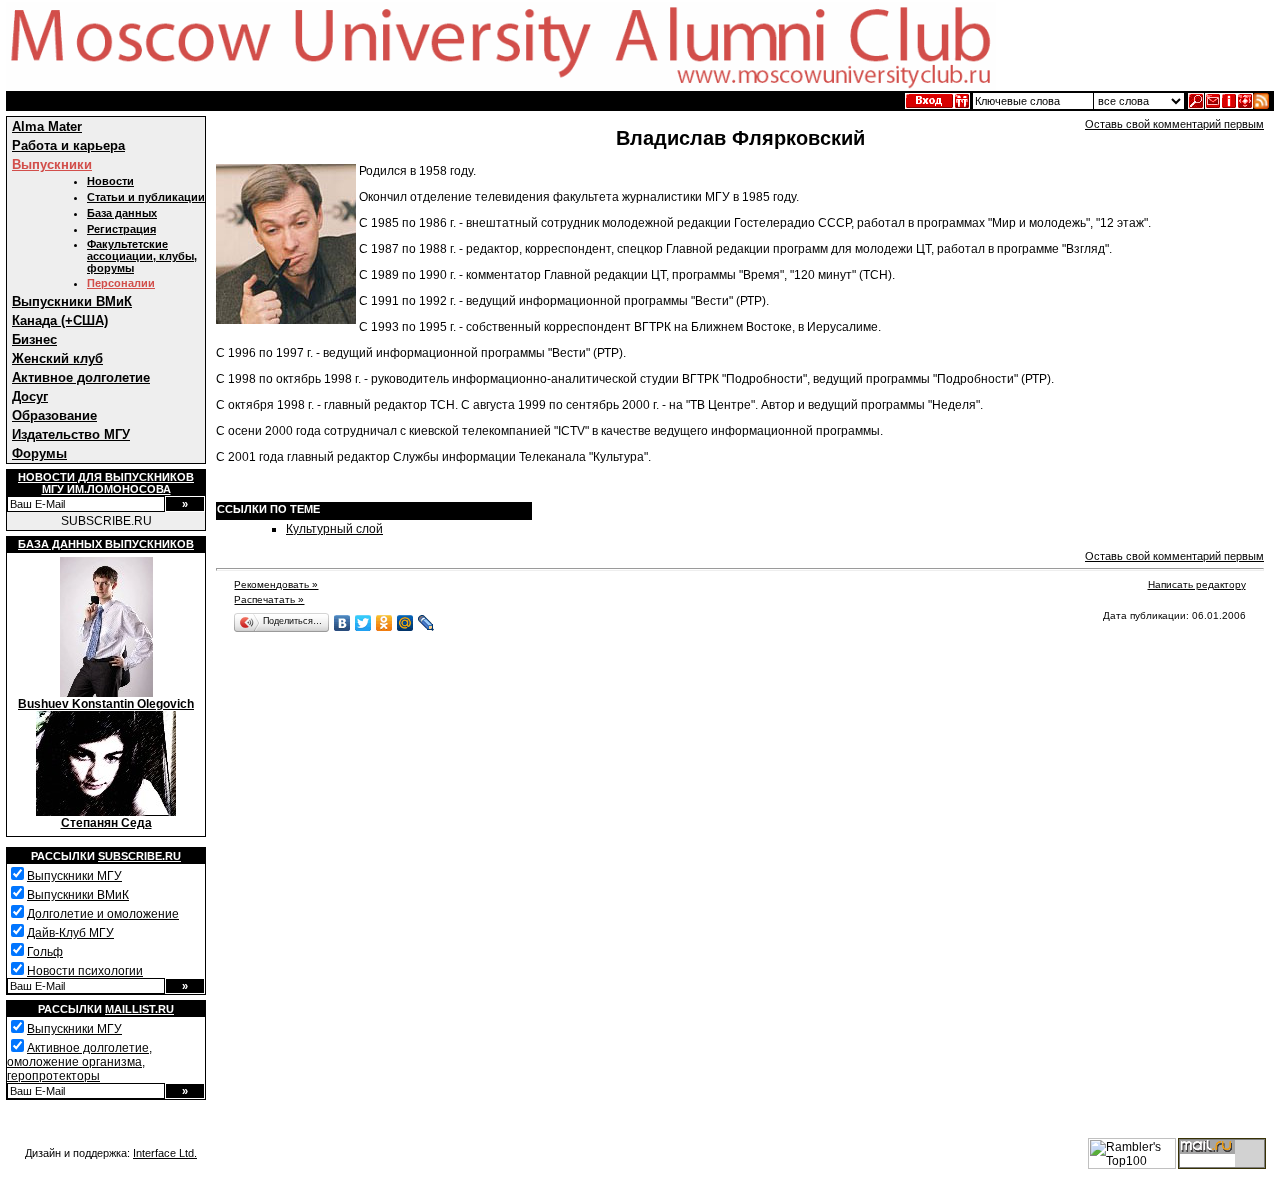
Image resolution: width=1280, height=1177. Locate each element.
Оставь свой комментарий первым (1174, 124)
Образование (54, 415)
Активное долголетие (81, 377)
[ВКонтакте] (342, 623)
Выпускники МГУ (74, 876)
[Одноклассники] (384, 623)
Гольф (45, 952)
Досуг (30, 396)
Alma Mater (47, 126)
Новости (110, 181)
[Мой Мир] (405, 623)
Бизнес (34, 339)
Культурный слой (334, 529)
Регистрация (121, 229)
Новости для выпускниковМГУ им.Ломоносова (106, 483)
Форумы (39, 453)
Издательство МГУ (71, 434)
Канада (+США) (60, 320)
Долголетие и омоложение (103, 914)
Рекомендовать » (276, 584)
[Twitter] (363, 623)
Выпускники (52, 164)
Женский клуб (57, 358)
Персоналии (121, 283)
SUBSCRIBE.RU (106, 521)
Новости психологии (85, 971)
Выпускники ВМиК (72, 301)
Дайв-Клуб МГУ (70, 933)
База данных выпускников (106, 544)
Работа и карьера (68, 145)
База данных (122, 213)
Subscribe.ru (139, 856)
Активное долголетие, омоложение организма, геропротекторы (79, 1062)
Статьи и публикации (146, 197)
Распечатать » (269, 599)
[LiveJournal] (426, 623)
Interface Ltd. (165, 1153)
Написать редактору (1197, 584)
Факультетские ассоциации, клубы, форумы (142, 256)
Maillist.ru (139, 1009)
